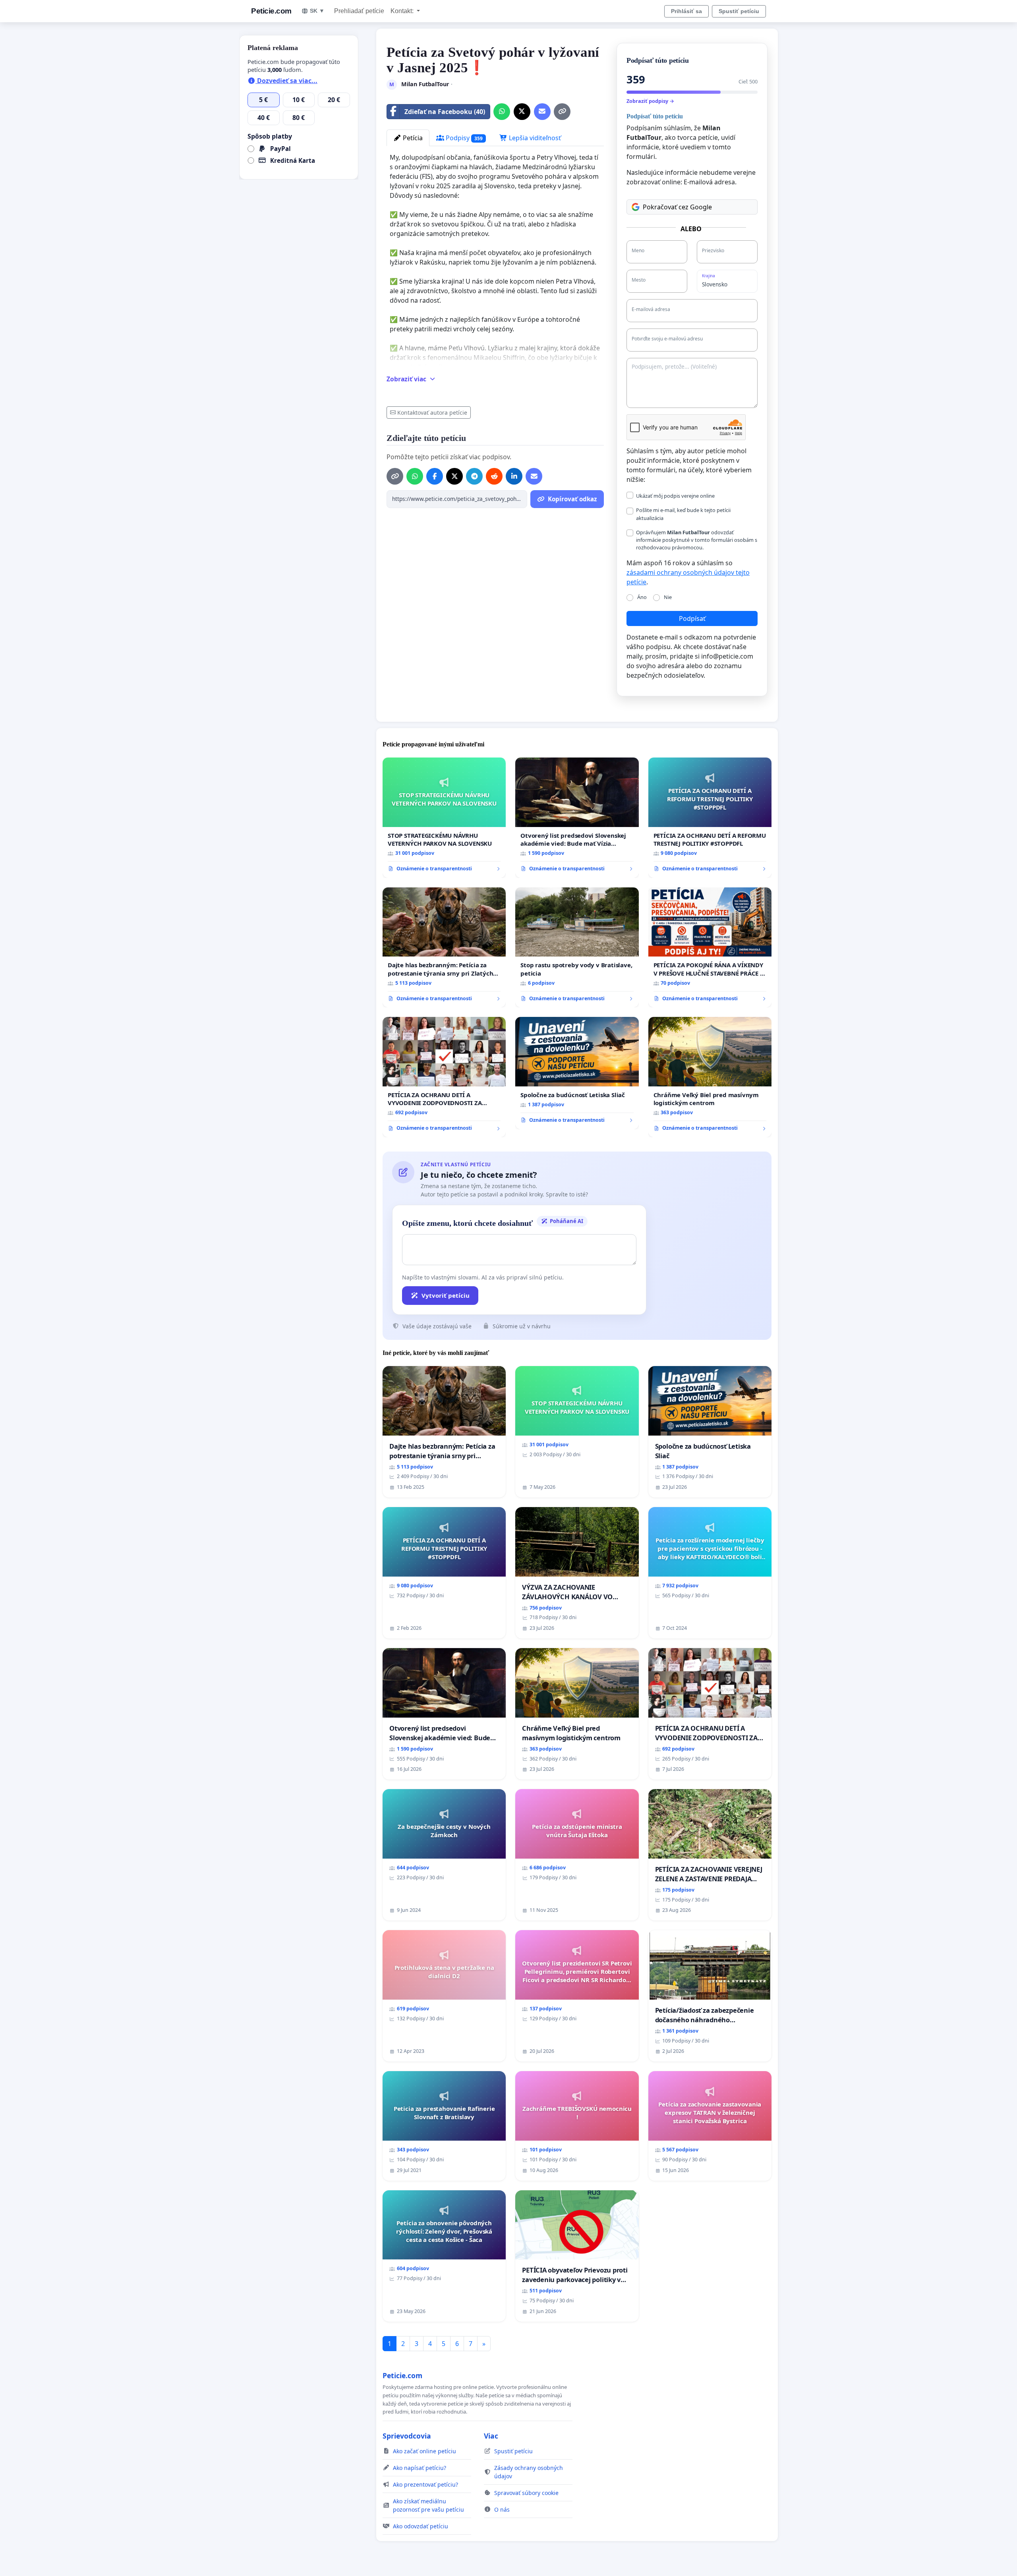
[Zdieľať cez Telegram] (474, 476)
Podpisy (463, 138)
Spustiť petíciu (739, 11)
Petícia (412, 138)
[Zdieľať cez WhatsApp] (502, 112)
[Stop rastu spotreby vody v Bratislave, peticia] (577, 948)
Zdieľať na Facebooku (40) (445, 112)
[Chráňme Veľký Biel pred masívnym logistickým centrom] (710, 1077)
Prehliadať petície (359, 11)
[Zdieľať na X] (522, 112)
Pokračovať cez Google (677, 207)
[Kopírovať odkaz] (562, 112)
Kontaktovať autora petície (432, 413)
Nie (668, 597)
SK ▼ (317, 11)
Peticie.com (271, 11)
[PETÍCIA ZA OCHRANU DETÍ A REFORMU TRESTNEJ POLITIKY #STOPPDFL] (710, 818)
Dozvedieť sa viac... (286, 81)
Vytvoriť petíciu (446, 1295)
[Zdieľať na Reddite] (494, 476)
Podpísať (692, 618)
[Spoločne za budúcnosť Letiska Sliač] (577, 1073)
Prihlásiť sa (686, 11)
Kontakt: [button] (403, 11)
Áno (642, 597)
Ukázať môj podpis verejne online (675, 496)
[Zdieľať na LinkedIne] (514, 476)
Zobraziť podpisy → (650, 101)
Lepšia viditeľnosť (534, 138)
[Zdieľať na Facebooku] (435, 476)
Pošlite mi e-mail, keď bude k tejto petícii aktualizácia (683, 514)
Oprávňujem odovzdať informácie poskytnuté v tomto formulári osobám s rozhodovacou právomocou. (697, 540)
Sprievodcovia (407, 2436)
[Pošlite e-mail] (542, 112)
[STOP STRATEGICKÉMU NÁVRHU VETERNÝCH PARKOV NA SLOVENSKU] (444, 818)
